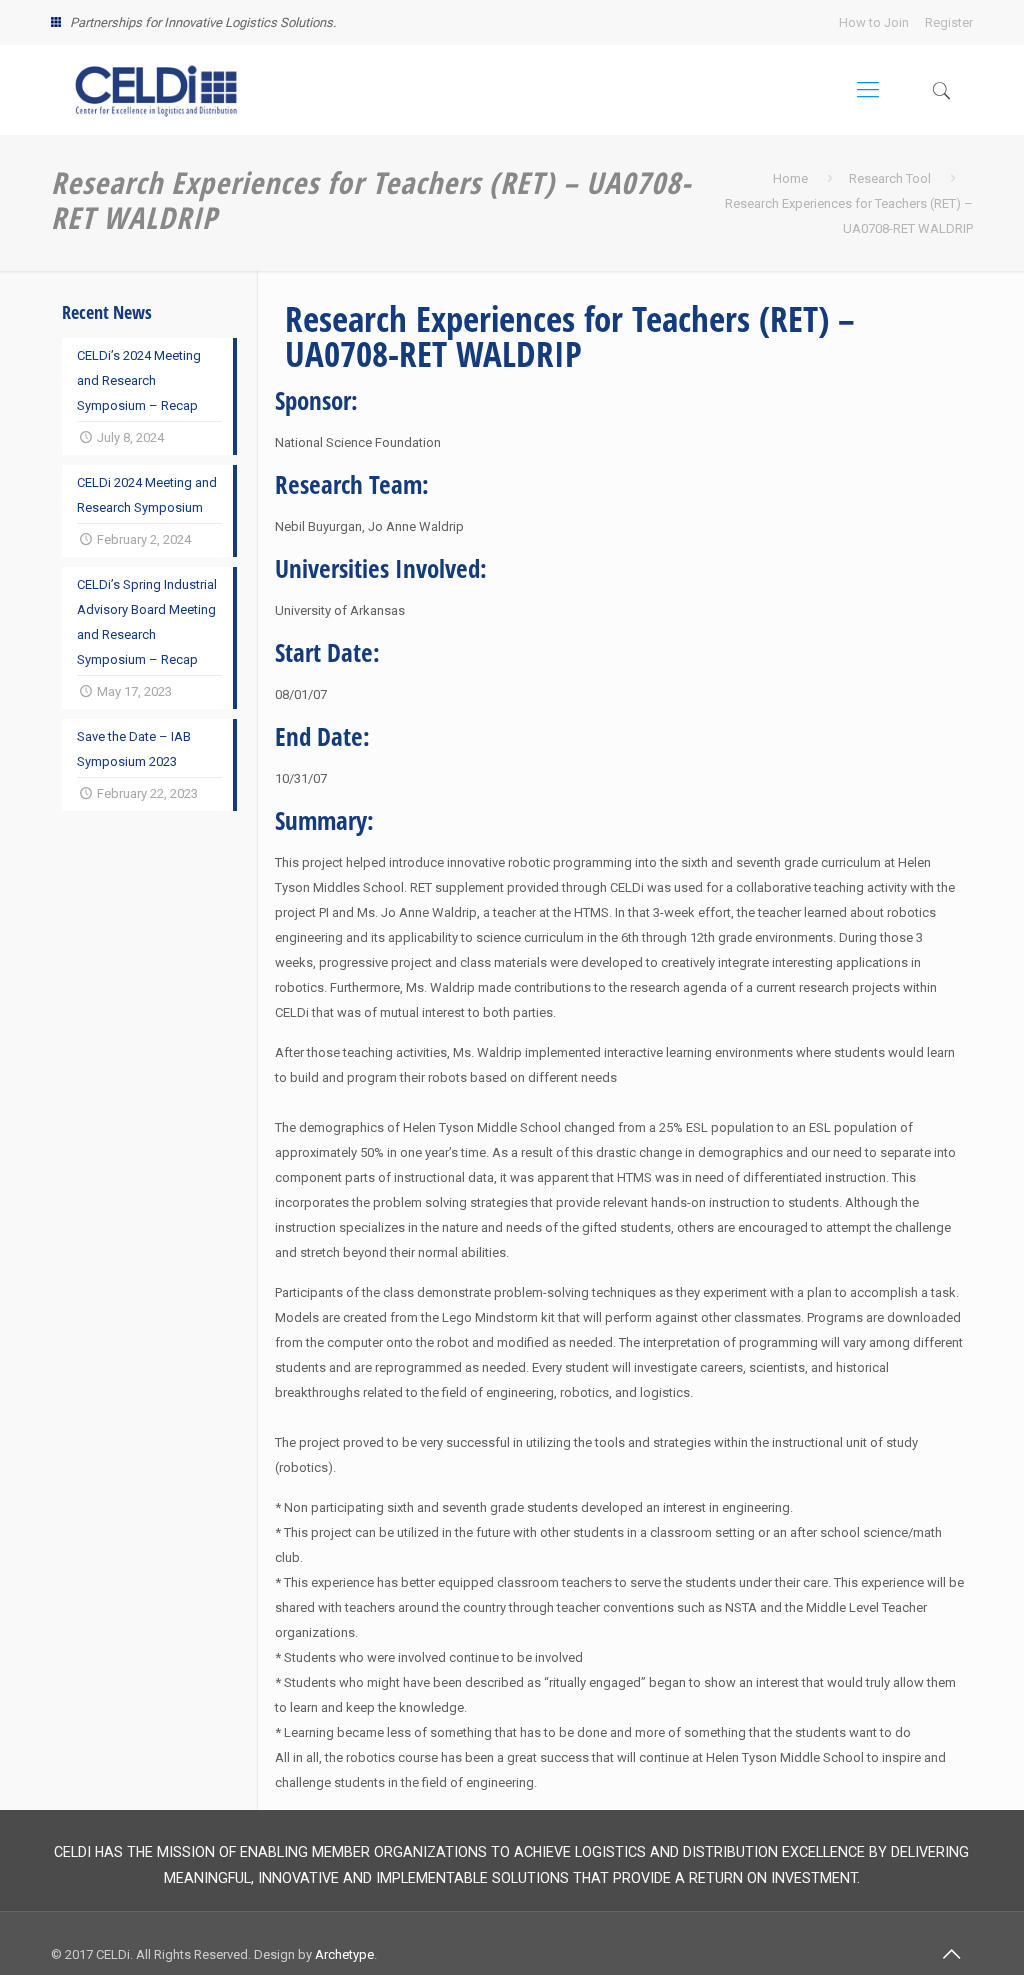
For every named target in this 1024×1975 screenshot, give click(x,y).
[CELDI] (156, 90)
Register (949, 22)
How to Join (874, 22)
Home (790, 178)
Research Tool (890, 178)
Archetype (344, 1954)
